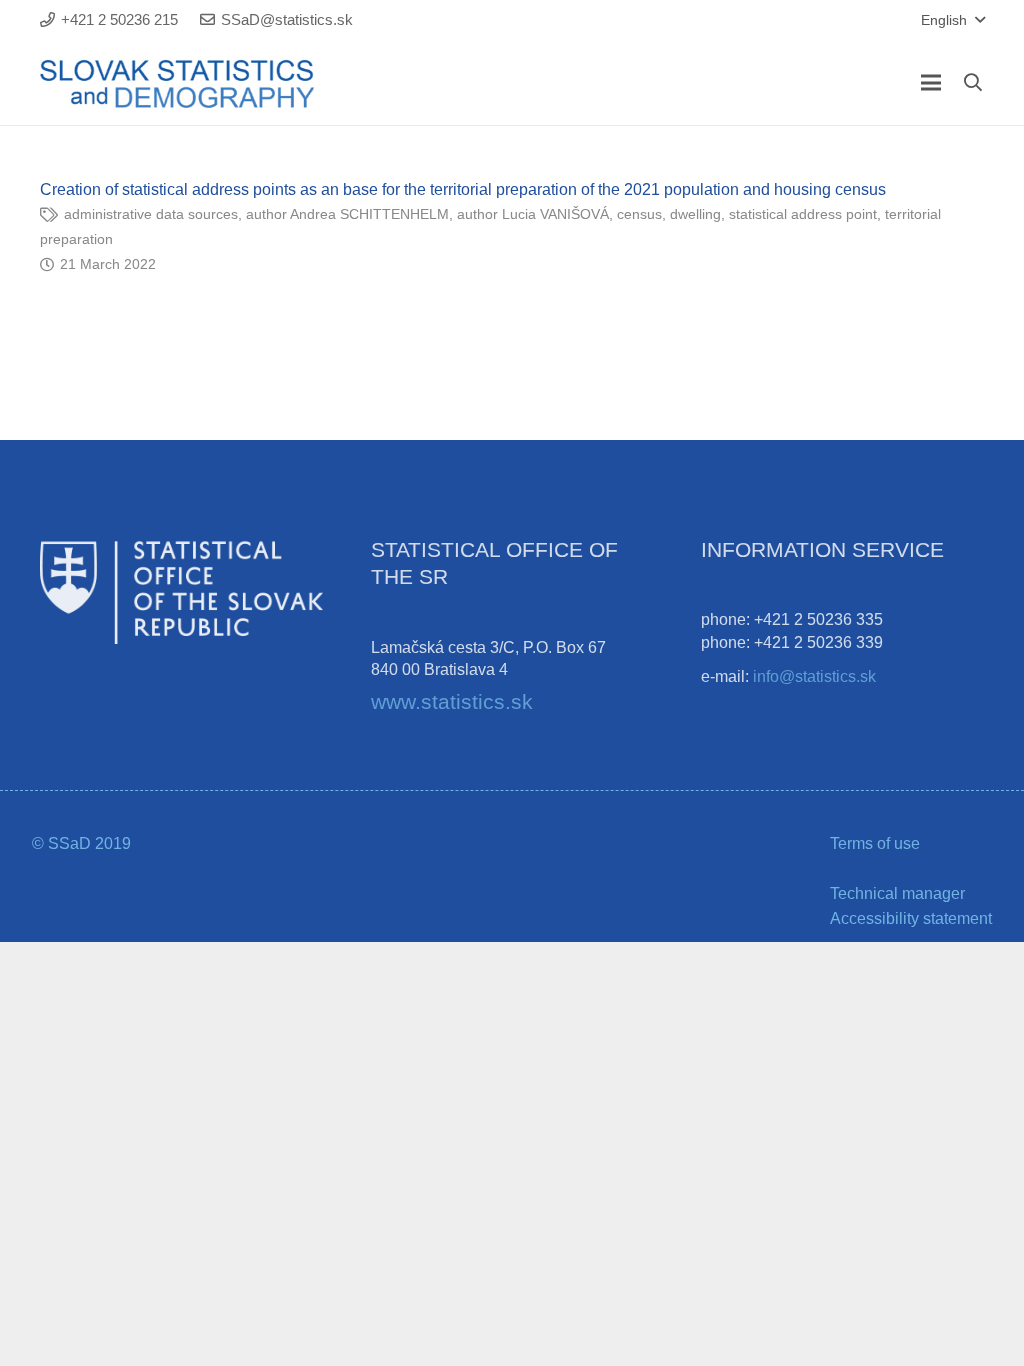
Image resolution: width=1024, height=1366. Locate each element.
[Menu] (931, 83)
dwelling (695, 214)
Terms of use (875, 843)
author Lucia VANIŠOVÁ (533, 214)
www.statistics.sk (452, 701)
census (639, 214)
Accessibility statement (911, 918)
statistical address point (803, 214)
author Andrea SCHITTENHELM (347, 214)
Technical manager (897, 893)
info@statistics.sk (814, 676)
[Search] (973, 82)
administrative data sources (151, 214)
